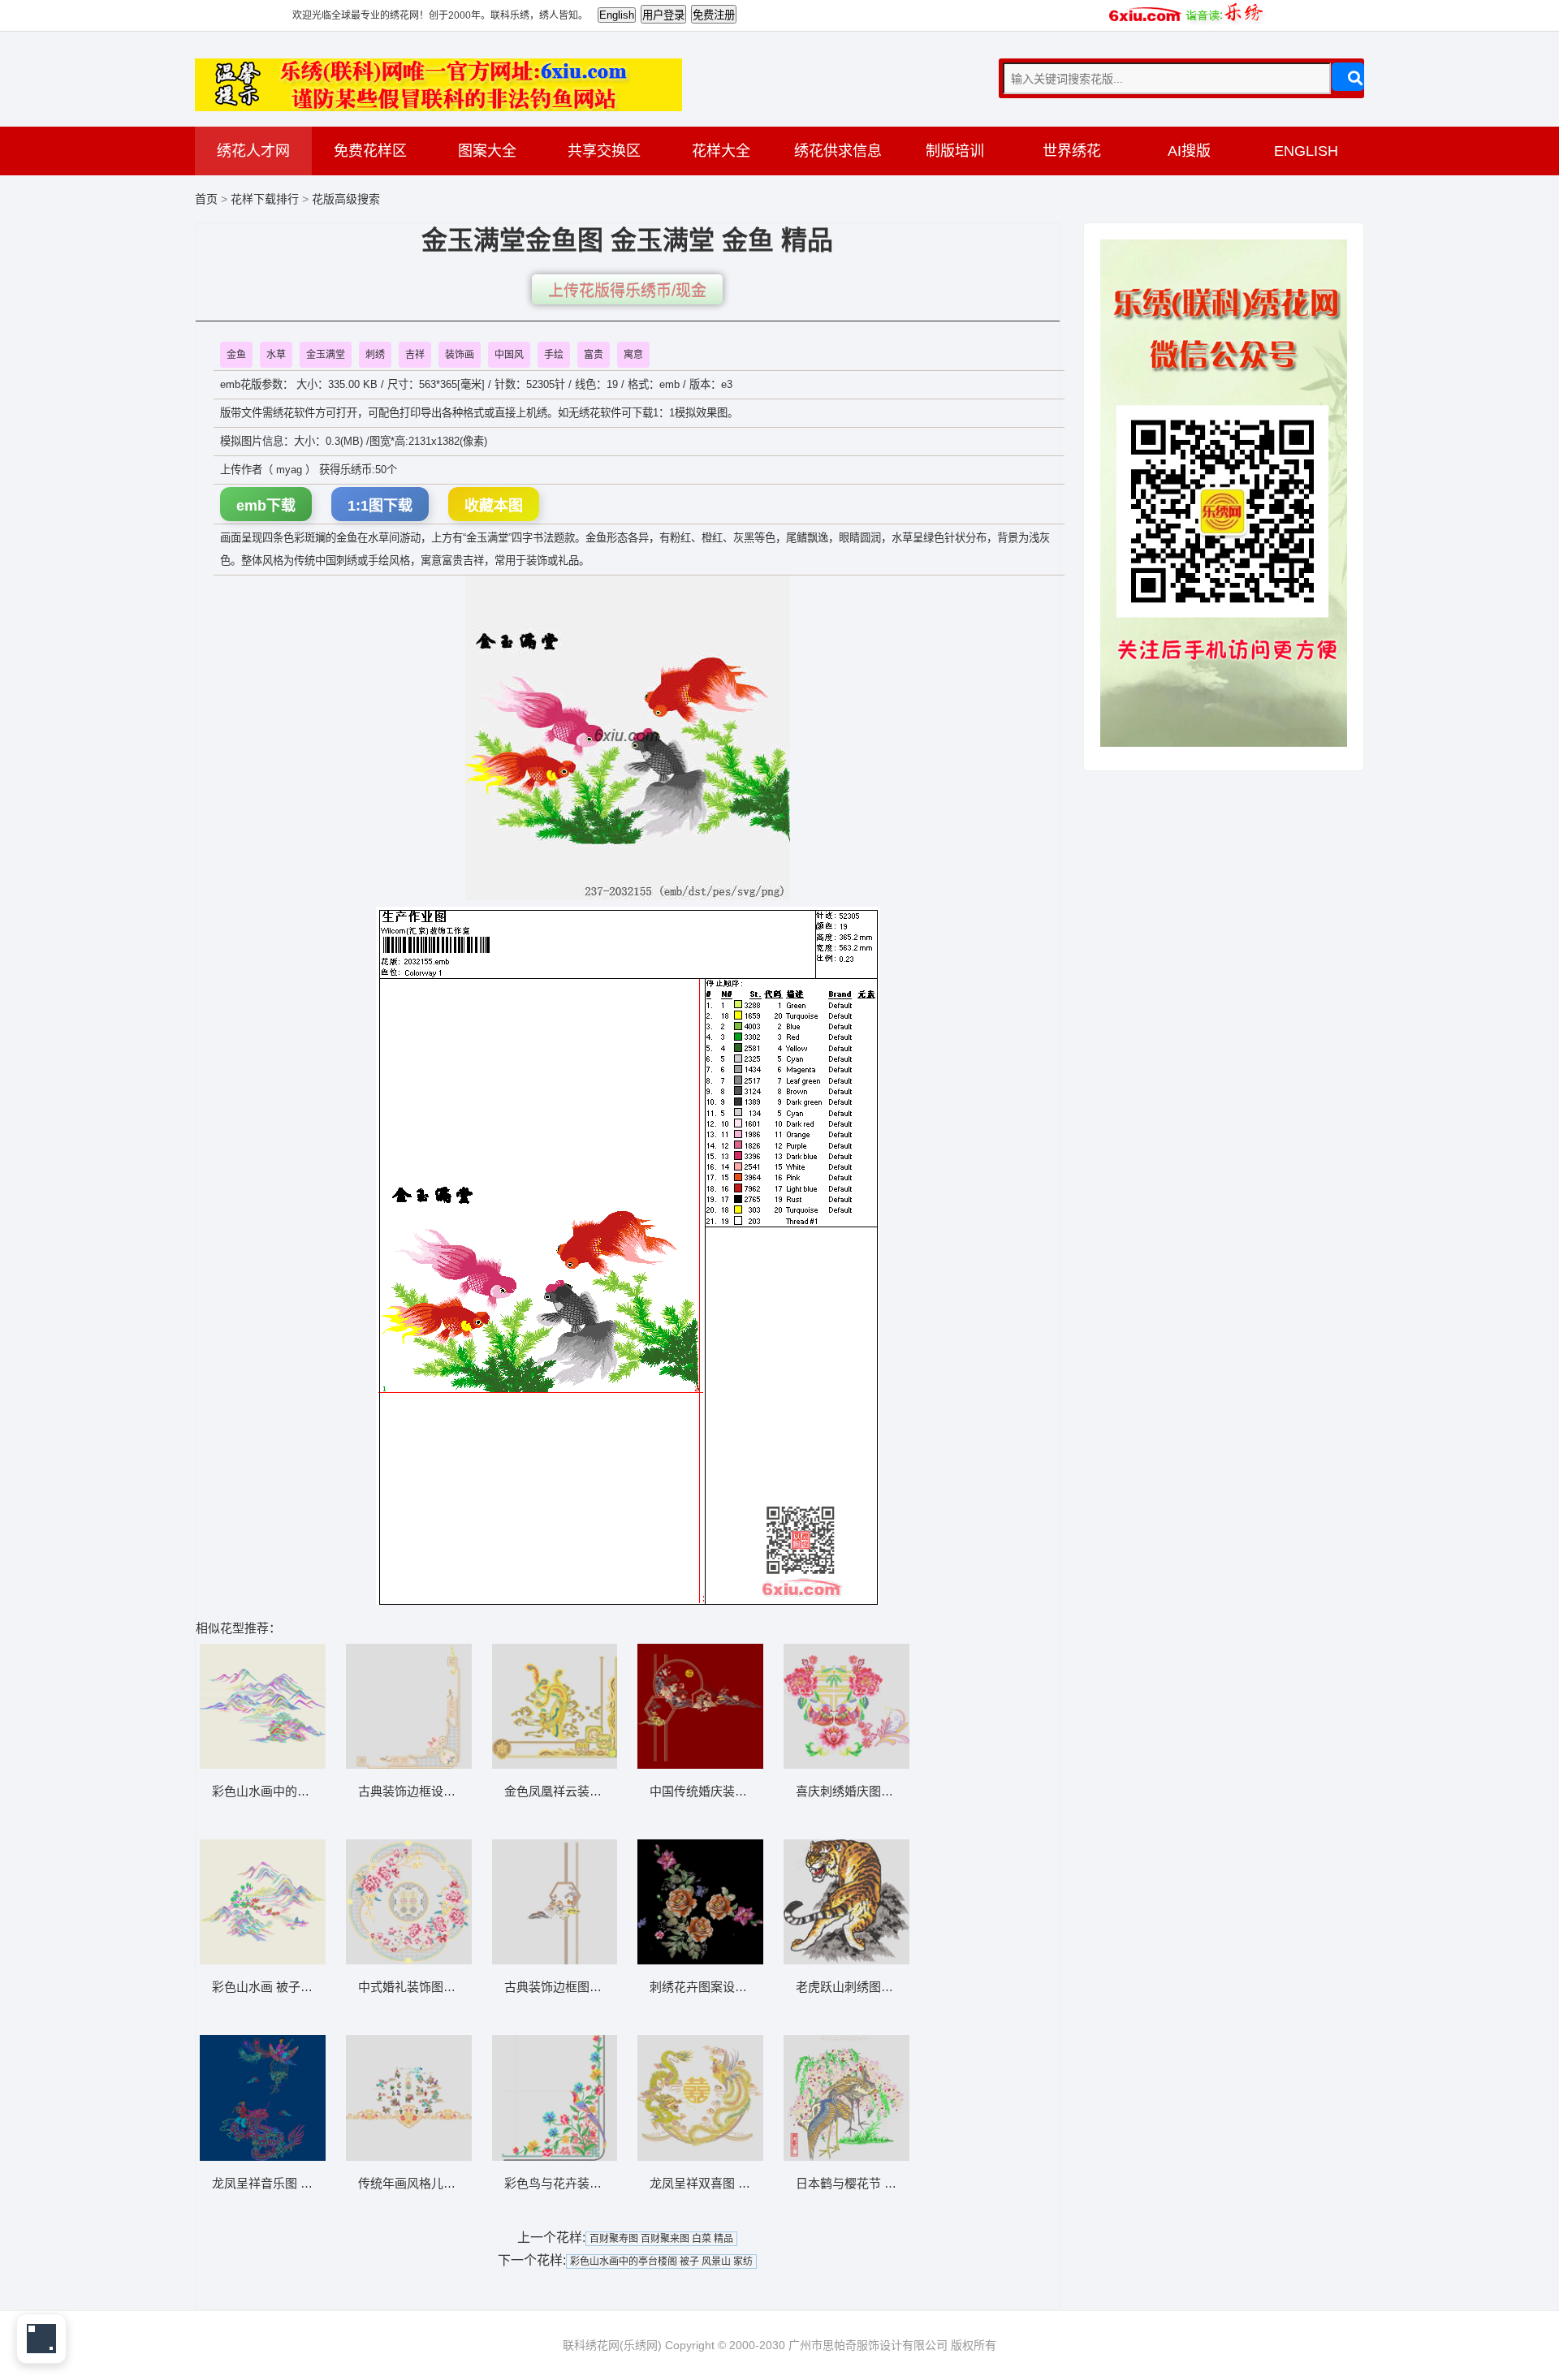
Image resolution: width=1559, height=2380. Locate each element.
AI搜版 (1189, 151)
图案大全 (487, 151)
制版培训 (955, 151)
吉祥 (415, 355)
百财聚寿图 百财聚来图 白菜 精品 (661, 2239)
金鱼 (236, 355)
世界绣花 (1072, 151)
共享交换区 (604, 151)
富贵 (594, 355)
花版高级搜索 (346, 199)
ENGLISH (1306, 151)
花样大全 (721, 151)
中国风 (509, 355)
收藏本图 (494, 506)
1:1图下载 (380, 506)
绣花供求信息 (838, 151)
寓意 (633, 355)
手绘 (554, 355)
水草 (276, 355)
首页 (206, 199)
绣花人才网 (253, 151)
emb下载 (266, 506)
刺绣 (375, 355)
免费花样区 (370, 151)
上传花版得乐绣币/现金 (627, 291)
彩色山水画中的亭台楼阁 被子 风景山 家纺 (661, 2261)
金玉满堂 (326, 355)
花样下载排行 (266, 199)
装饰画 (460, 355)
